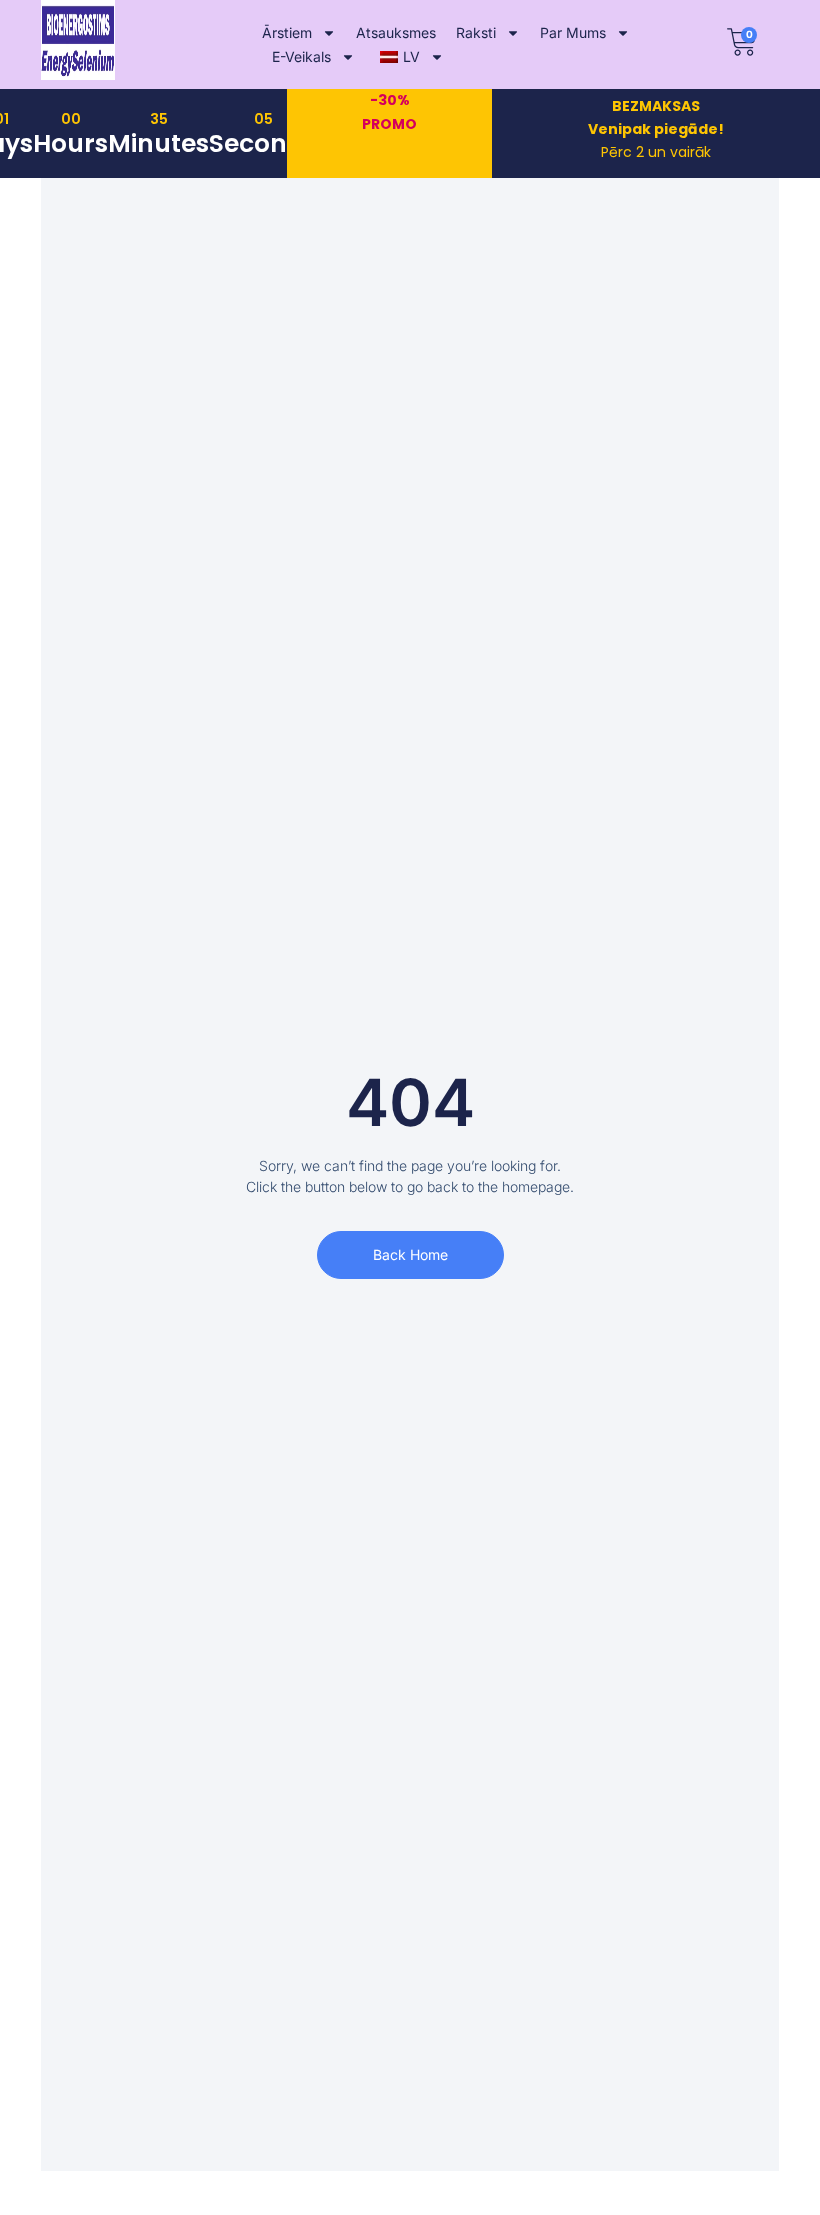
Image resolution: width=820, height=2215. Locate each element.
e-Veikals (301, 56)
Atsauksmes (396, 32)
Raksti (476, 32)
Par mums (573, 32)
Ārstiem (287, 32)
